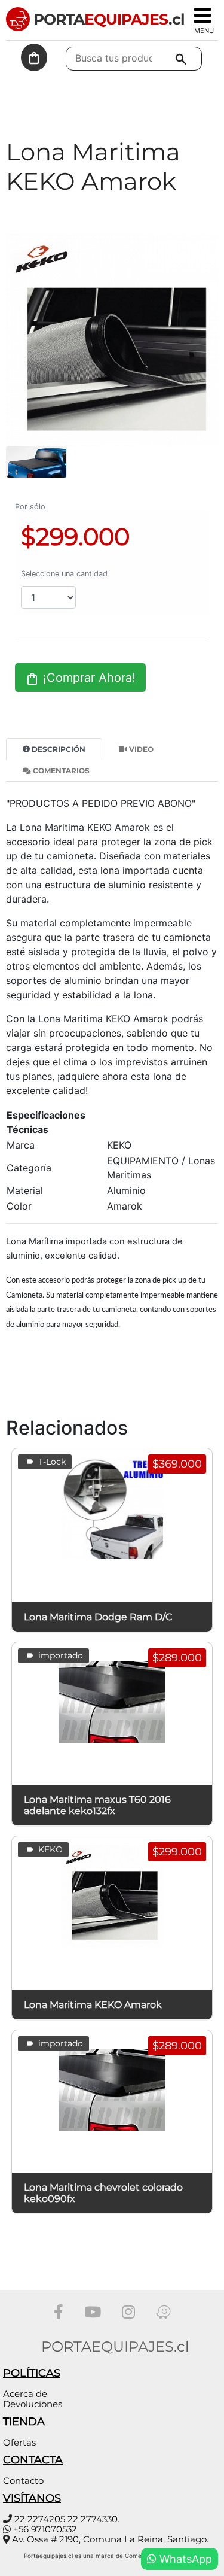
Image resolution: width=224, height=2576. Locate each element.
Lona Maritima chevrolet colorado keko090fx (103, 2193)
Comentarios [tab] (60, 771)
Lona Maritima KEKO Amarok (93, 2005)
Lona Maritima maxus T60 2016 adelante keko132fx (97, 1805)
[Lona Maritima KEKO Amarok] (112, 339)
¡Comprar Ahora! (88, 678)
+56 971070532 (45, 2529)
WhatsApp (184, 2559)
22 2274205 (40, 2519)
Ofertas (19, 2442)
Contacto (23, 2481)
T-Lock (51, 1462)
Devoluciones (33, 2404)
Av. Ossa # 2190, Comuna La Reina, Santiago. (110, 2539)
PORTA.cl (107, 19)
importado (59, 1655)
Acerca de (25, 2394)
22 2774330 (93, 2519)
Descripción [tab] (58, 749)
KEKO (49, 1849)
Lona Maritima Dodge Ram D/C (98, 1617)
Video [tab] (140, 749)
